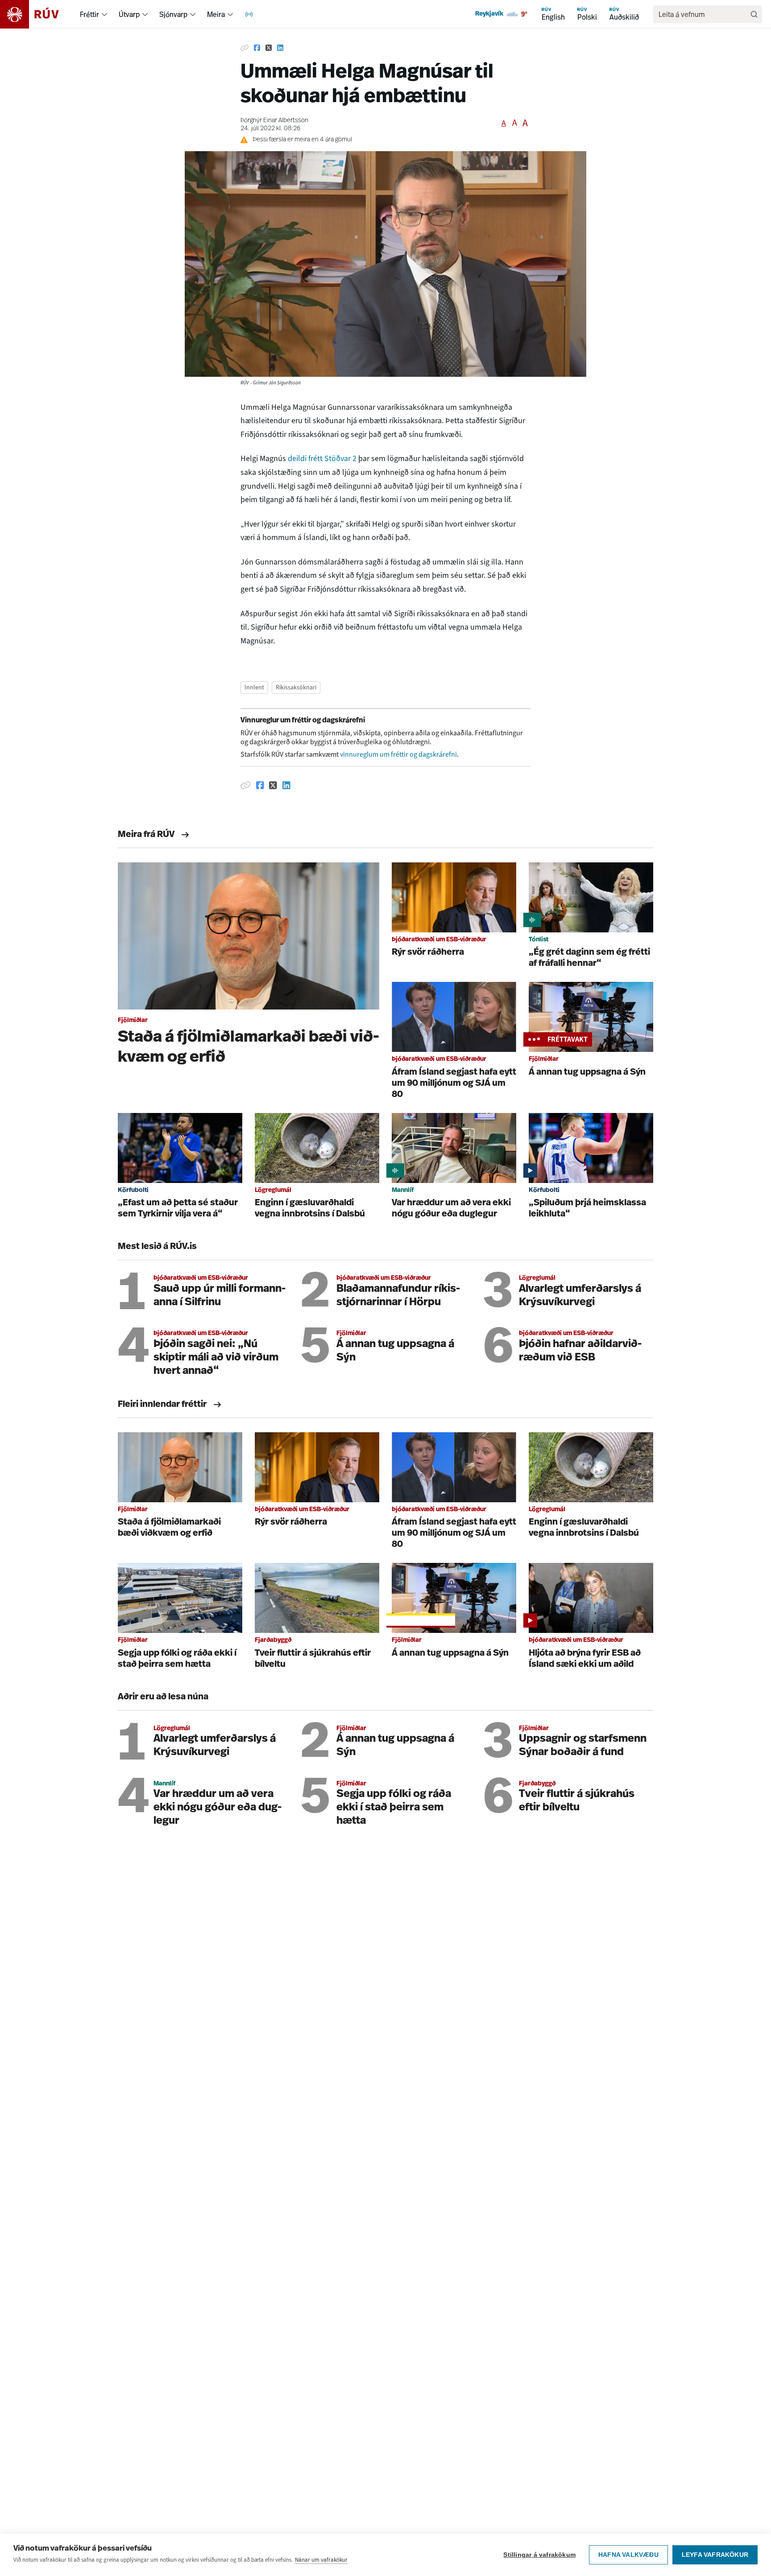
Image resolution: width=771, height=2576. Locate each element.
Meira (216, 14)
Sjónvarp (173, 14)
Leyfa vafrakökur (715, 2555)
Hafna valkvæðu (628, 2555)
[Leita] (754, 14)
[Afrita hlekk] (245, 48)
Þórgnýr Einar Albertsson (274, 121)
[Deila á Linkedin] (280, 48)
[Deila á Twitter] (269, 48)
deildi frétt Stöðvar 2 (322, 458)
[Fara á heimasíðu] (37, 14)
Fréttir (89, 14)
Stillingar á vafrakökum (539, 2555)
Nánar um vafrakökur (321, 2560)
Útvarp (129, 14)
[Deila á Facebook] (257, 48)
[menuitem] (104, 14)
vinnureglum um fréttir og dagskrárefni (398, 754)
